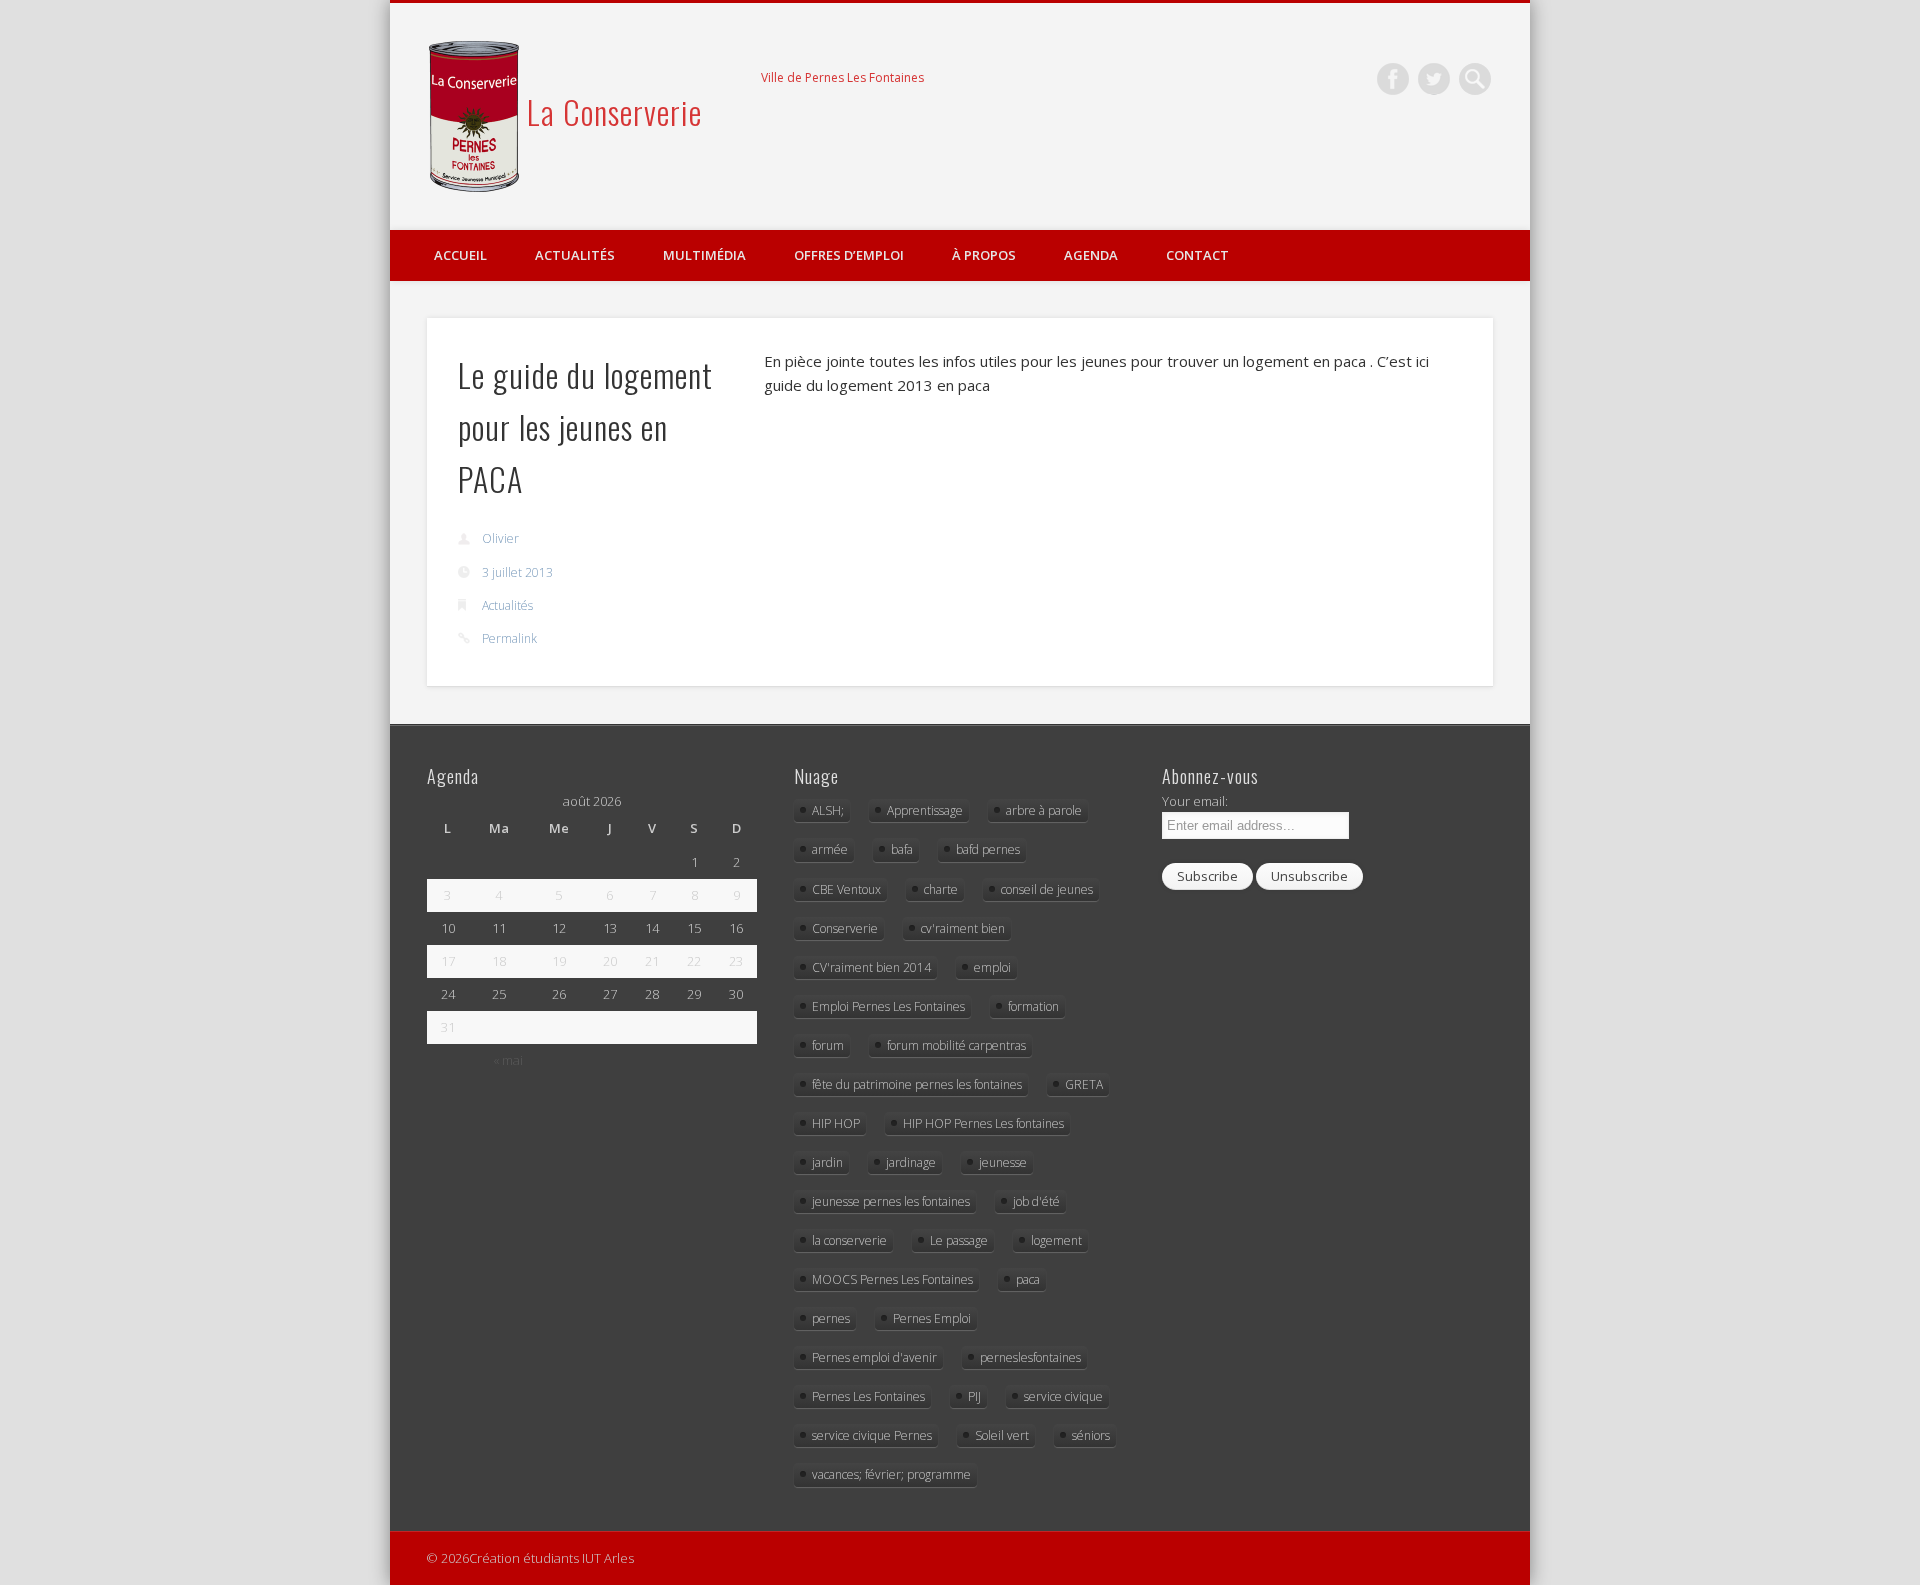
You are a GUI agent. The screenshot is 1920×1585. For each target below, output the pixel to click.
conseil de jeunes (1047, 889)
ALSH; (828, 810)
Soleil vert (1002, 1435)
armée (830, 849)
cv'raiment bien (963, 928)
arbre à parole (1044, 810)
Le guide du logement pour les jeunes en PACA (585, 426)
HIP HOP (836, 1123)
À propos (984, 255)
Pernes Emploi (932, 1318)
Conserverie (845, 928)
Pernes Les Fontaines (868, 1396)
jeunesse (1003, 1162)
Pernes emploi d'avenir (874, 1357)
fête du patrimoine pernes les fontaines (917, 1084)
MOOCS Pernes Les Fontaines (892, 1279)
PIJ (974, 1396)
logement (1056, 1240)
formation (1033, 1006)
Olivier (500, 538)
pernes (831, 1318)
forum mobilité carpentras (956, 1045)
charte (941, 889)
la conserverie (849, 1240)
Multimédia (704, 255)
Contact (1197, 255)
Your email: (1195, 801)
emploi (992, 967)
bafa (902, 849)
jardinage (911, 1162)
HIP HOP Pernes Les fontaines (983, 1123)
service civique (1063, 1396)
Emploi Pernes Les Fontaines (888, 1006)
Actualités (575, 255)
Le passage (959, 1240)
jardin (827, 1162)
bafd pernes (988, 849)
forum (828, 1045)
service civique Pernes (872, 1435)
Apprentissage (925, 810)
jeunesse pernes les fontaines (891, 1201)
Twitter (1434, 79)
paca (1028, 1279)
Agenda (1091, 255)
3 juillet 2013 (517, 572)
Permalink (509, 638)
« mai (508, 1060)
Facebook (1393, 79)
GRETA (1084, 1084)
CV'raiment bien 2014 (871, 967)
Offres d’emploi (849, 255)
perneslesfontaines (1030, 1357)
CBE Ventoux (846, 889)
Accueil (460, 255)
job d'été (1036, 1201)
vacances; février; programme (891, 1474)
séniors (1091, 1435)
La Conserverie (614, 111)
